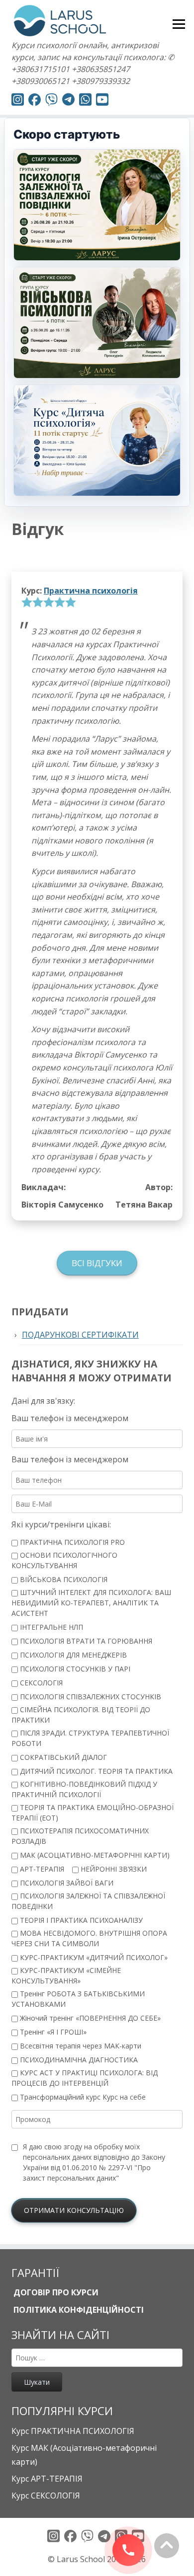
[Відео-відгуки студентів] (102, 101)
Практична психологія (91, 591)
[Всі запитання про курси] (51, 101)
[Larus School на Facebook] (35, 101)
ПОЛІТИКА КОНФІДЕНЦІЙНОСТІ (78, 2310)
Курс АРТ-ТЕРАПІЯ (47, 2479)
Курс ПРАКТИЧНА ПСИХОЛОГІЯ (73, 2431)
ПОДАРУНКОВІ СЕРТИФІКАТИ (80, 1335)
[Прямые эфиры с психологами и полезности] (18, 101)
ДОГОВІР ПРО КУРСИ (55, 2292)
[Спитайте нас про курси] (85, 101)
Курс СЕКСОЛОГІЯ (46, 2496)
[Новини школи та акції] (68, 101)
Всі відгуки (97, 1263)
